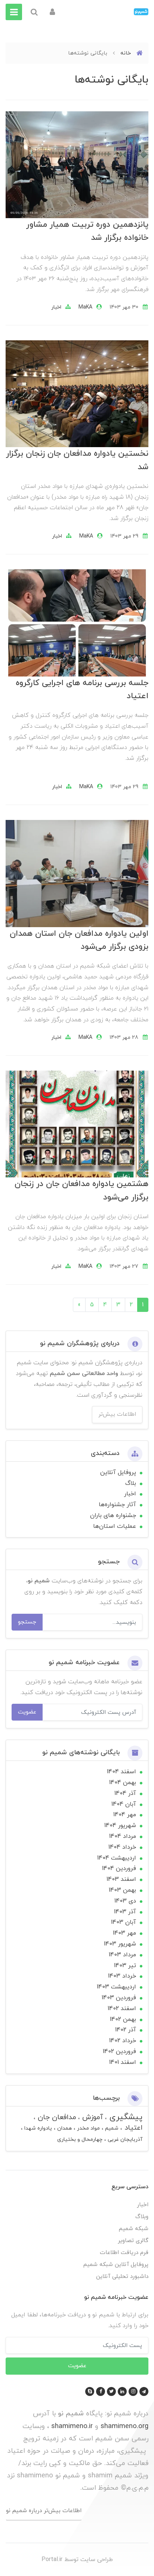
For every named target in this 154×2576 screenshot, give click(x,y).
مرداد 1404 (123, 1836)
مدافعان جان (56, 2117)
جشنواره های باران (113, 1515)
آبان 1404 (124, 1804)
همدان (64, 2128)
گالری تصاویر (133, 2241)
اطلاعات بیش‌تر (117, 1414)
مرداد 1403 (122, 1955)
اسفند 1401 (123, 2062)
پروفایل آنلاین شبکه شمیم (116, 2265)
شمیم (111, 2128)
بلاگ (131, 1483)
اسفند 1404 (121, 1772)
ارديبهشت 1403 (116, 1987)
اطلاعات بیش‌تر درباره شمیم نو (44, 2511)
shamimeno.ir (72, 2426)
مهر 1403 (124, 1933)
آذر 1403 (125, 1912)
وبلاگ (142, 2217)
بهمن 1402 (123, 2019)
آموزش (92, 2117)
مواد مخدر (88, 2128)
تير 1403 (125, 1966)
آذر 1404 (125, 1793)
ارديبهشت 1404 (117, 1858)
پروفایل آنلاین (118, 1473)
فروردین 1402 (119, 2052)
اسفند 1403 (121, 1879)
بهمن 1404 (123, 1783)
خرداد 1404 (122, 1847)
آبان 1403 (124, 1922)
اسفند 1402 (122, 2009)
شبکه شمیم (134, 2229)
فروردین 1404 (119, 1868)
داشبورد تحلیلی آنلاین (122, 2277)
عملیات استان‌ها (115, 1526)
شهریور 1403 (120, 1944)
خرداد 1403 (122, 1976)
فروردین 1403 (119, 1998)
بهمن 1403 (122, 1890)
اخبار (56, 307)
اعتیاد (132, 2128)
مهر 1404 (125, 1815)
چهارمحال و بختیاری (80, 2140)
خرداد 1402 (123, 2041)
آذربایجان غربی (124, 2140)
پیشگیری (125, 2117)
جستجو (27, 1622)
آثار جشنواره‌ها (117, 1505)
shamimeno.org (124, 2426)
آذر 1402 (126, 2030)
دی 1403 (125, 1901)
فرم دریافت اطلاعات (124, 2253)
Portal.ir (52, 2560)
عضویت (27, 1712)
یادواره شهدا (37, 2128)
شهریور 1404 (120, 1826)
